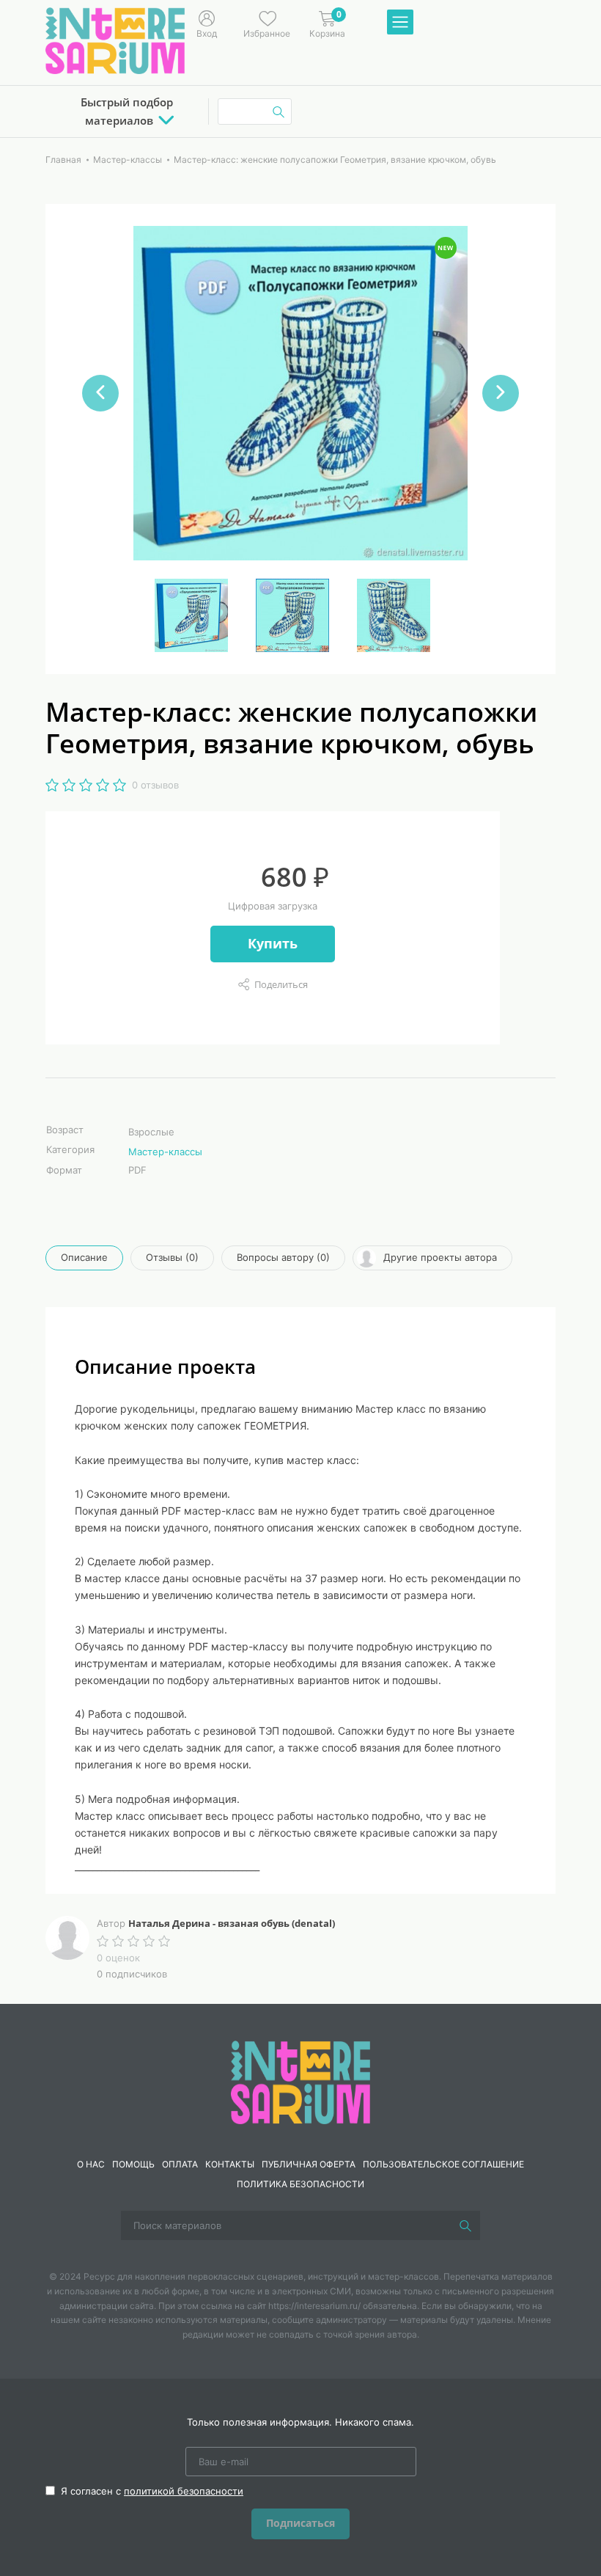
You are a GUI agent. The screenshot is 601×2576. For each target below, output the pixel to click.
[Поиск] (465, 2225)
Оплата (180, 2164)
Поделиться (281, 984)
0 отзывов (155, 785)
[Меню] (400, 23)
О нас (91, 2164)
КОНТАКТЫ (230, 2164)
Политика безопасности (300, 2184)
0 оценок (118, 1958)
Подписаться (300, 2523)
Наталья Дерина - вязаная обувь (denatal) (232, 1923)
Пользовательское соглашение (443, 2164)
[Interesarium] (300, 2082)
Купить (273, 943)
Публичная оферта (309, 2164)
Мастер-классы (165, 1152)
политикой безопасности (184, 2491)
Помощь (133, 2164)
